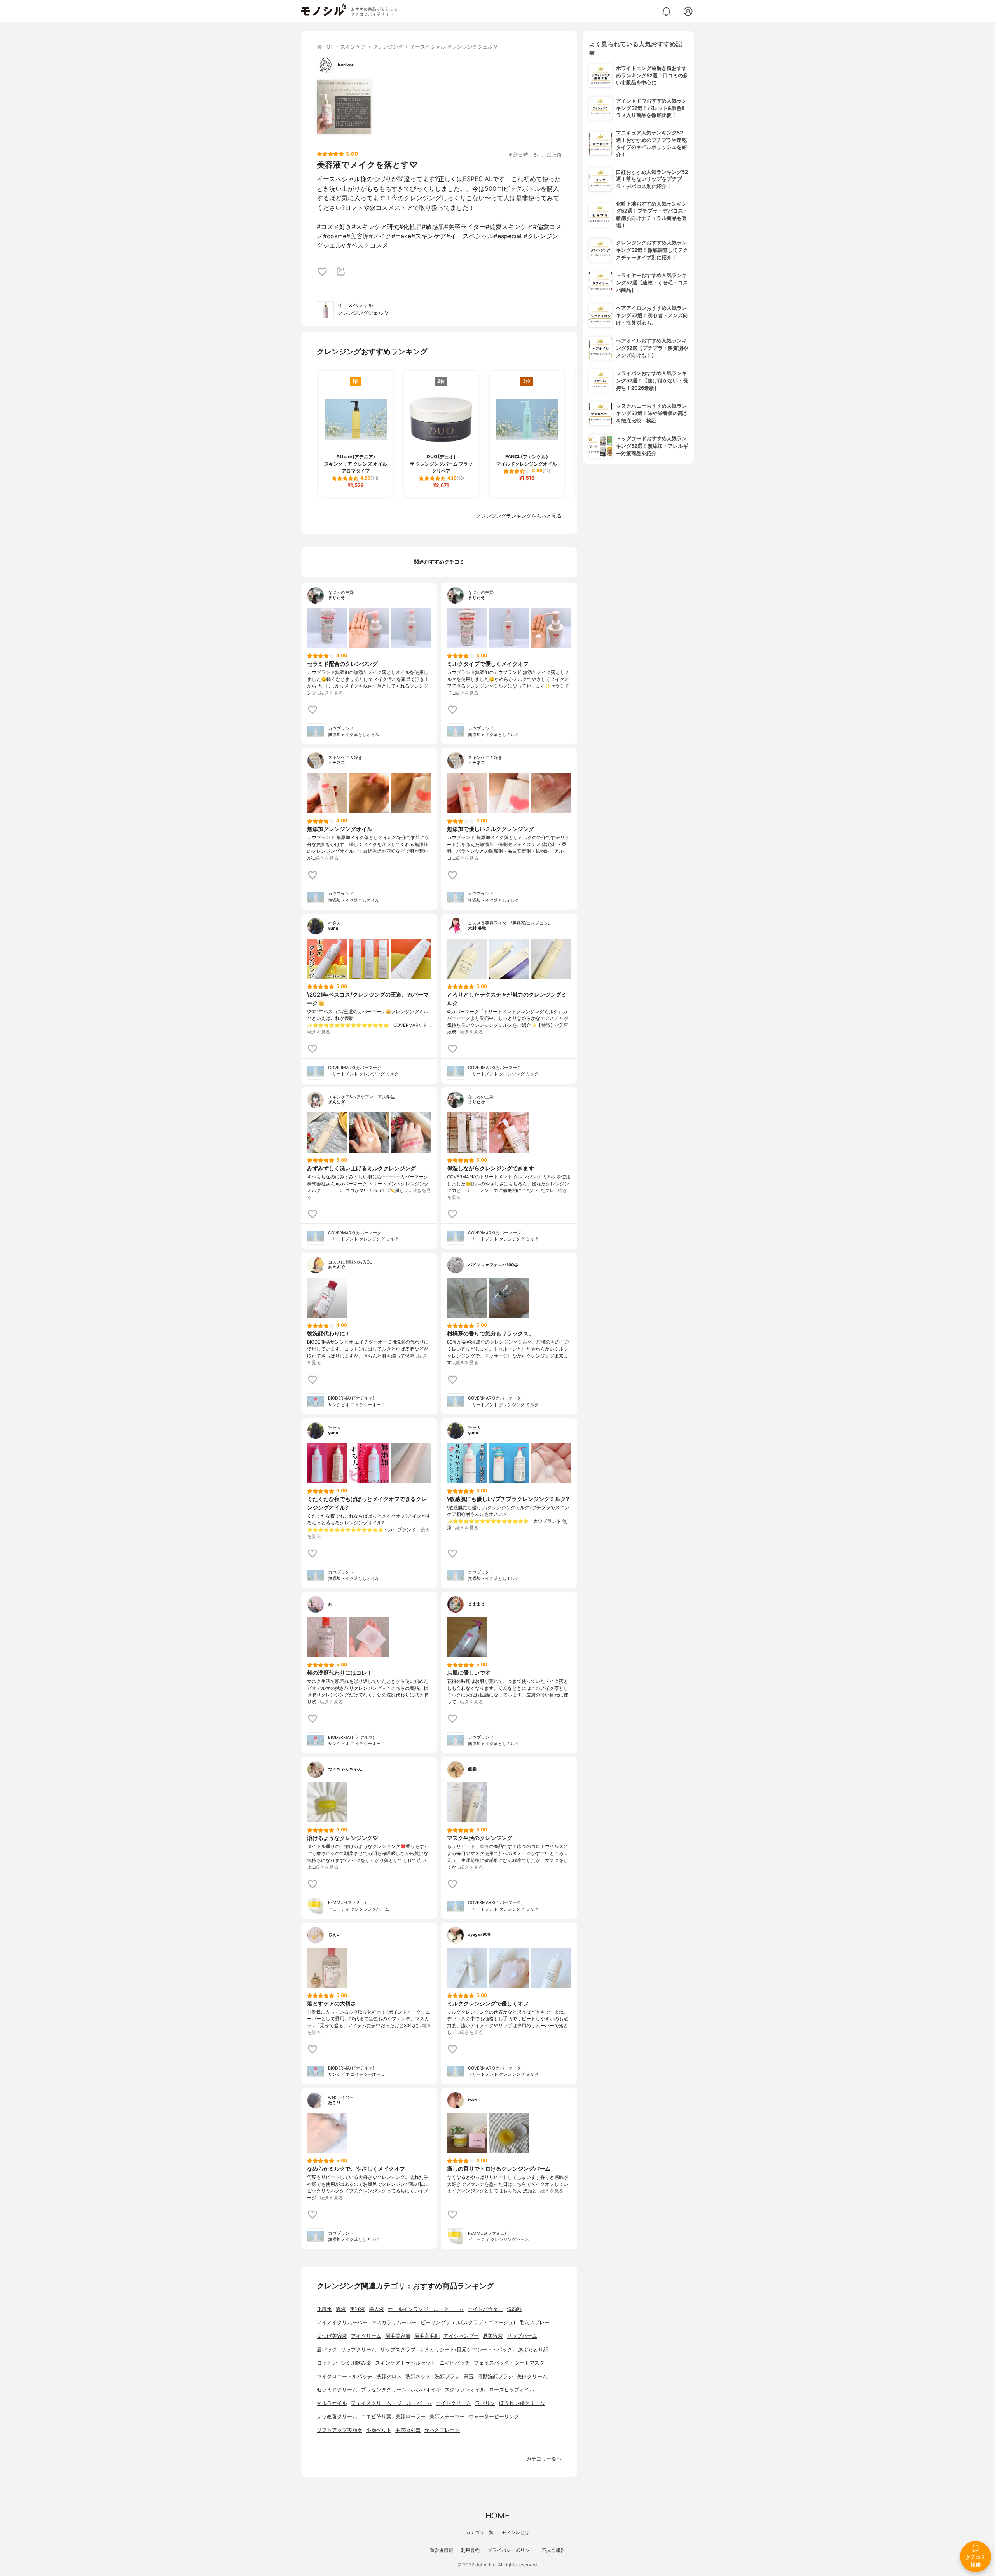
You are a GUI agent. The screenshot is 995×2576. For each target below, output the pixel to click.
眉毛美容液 (398, 2336)
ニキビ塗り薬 (376, 2416)
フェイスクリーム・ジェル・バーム (391, 2403)
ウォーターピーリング (494, 2416)
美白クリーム (532, 2376)
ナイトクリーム (453, 2403)
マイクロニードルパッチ (345, 2376)
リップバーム (522, 2336)
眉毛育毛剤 (427, 2336)
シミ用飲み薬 (356, 2363)
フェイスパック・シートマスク (509, 2363)
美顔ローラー (410, 2416)
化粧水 (324, 2309)
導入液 (376, 2309)
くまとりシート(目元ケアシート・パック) (467, 2350)
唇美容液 (493, 2336)
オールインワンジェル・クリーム (426, 2309)
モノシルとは (515, 2532)
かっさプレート (442, 2430)
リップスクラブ (398, 2350)
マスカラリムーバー (394, 2322)
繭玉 (469, 2376)
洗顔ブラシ (447, 2376)
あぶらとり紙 (533, 2350)
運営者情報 (442, 2550)
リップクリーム (359, 2350)
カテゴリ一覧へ (544, 2459)
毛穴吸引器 (408, 2430)
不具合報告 (553, 2550)
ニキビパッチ (455, 2363)
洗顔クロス (389, 2376)
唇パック (327, 2350)
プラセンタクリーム (384, 2390)
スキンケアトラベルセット (405, 2363)
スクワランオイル (465, 2390)
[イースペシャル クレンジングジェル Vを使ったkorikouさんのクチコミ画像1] (344, 107)
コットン (327, 2363)
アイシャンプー (461, 2336)
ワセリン (485, 2403)
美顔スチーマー (447, 2416)
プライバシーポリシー (511, 2550)
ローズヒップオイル (512, 2390)
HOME (497, 2516)
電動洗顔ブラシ (495, 2376)
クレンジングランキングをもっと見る (519, 516)
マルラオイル (332, 2403)
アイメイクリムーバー (342, 2322)
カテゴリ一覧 (480, 2532)
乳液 (341, 2309)
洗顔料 (514, 2309)
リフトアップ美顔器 (340, 2430)
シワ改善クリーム (337, 2416)
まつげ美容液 (332, 2336)
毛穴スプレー (534, 2322)
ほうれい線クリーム (522, 2403)
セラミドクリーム (337, 2390)
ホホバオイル (426, 2390)
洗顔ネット (418, 2376)
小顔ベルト (379, 2430)
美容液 (357, 2309)
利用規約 (470, 2550)
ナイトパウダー (485, 2309)
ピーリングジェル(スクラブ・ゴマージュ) (468, 2322)
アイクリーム (366, 2336)
